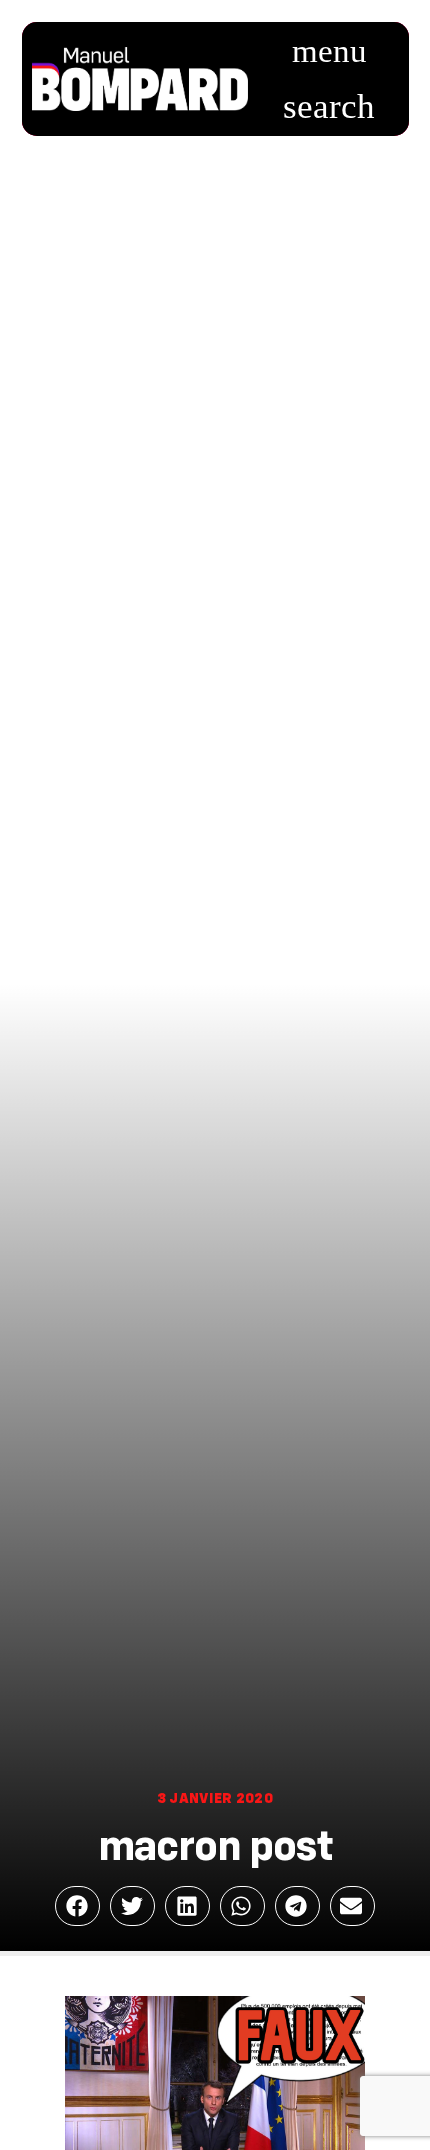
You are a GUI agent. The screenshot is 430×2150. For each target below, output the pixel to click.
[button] (329, 52)
